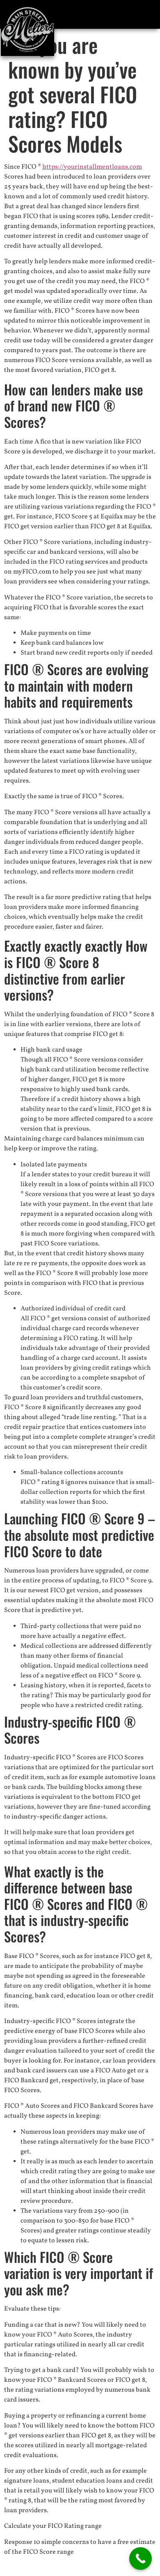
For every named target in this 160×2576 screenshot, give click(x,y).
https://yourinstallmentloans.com (92, 167)
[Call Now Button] (141, 2559)
